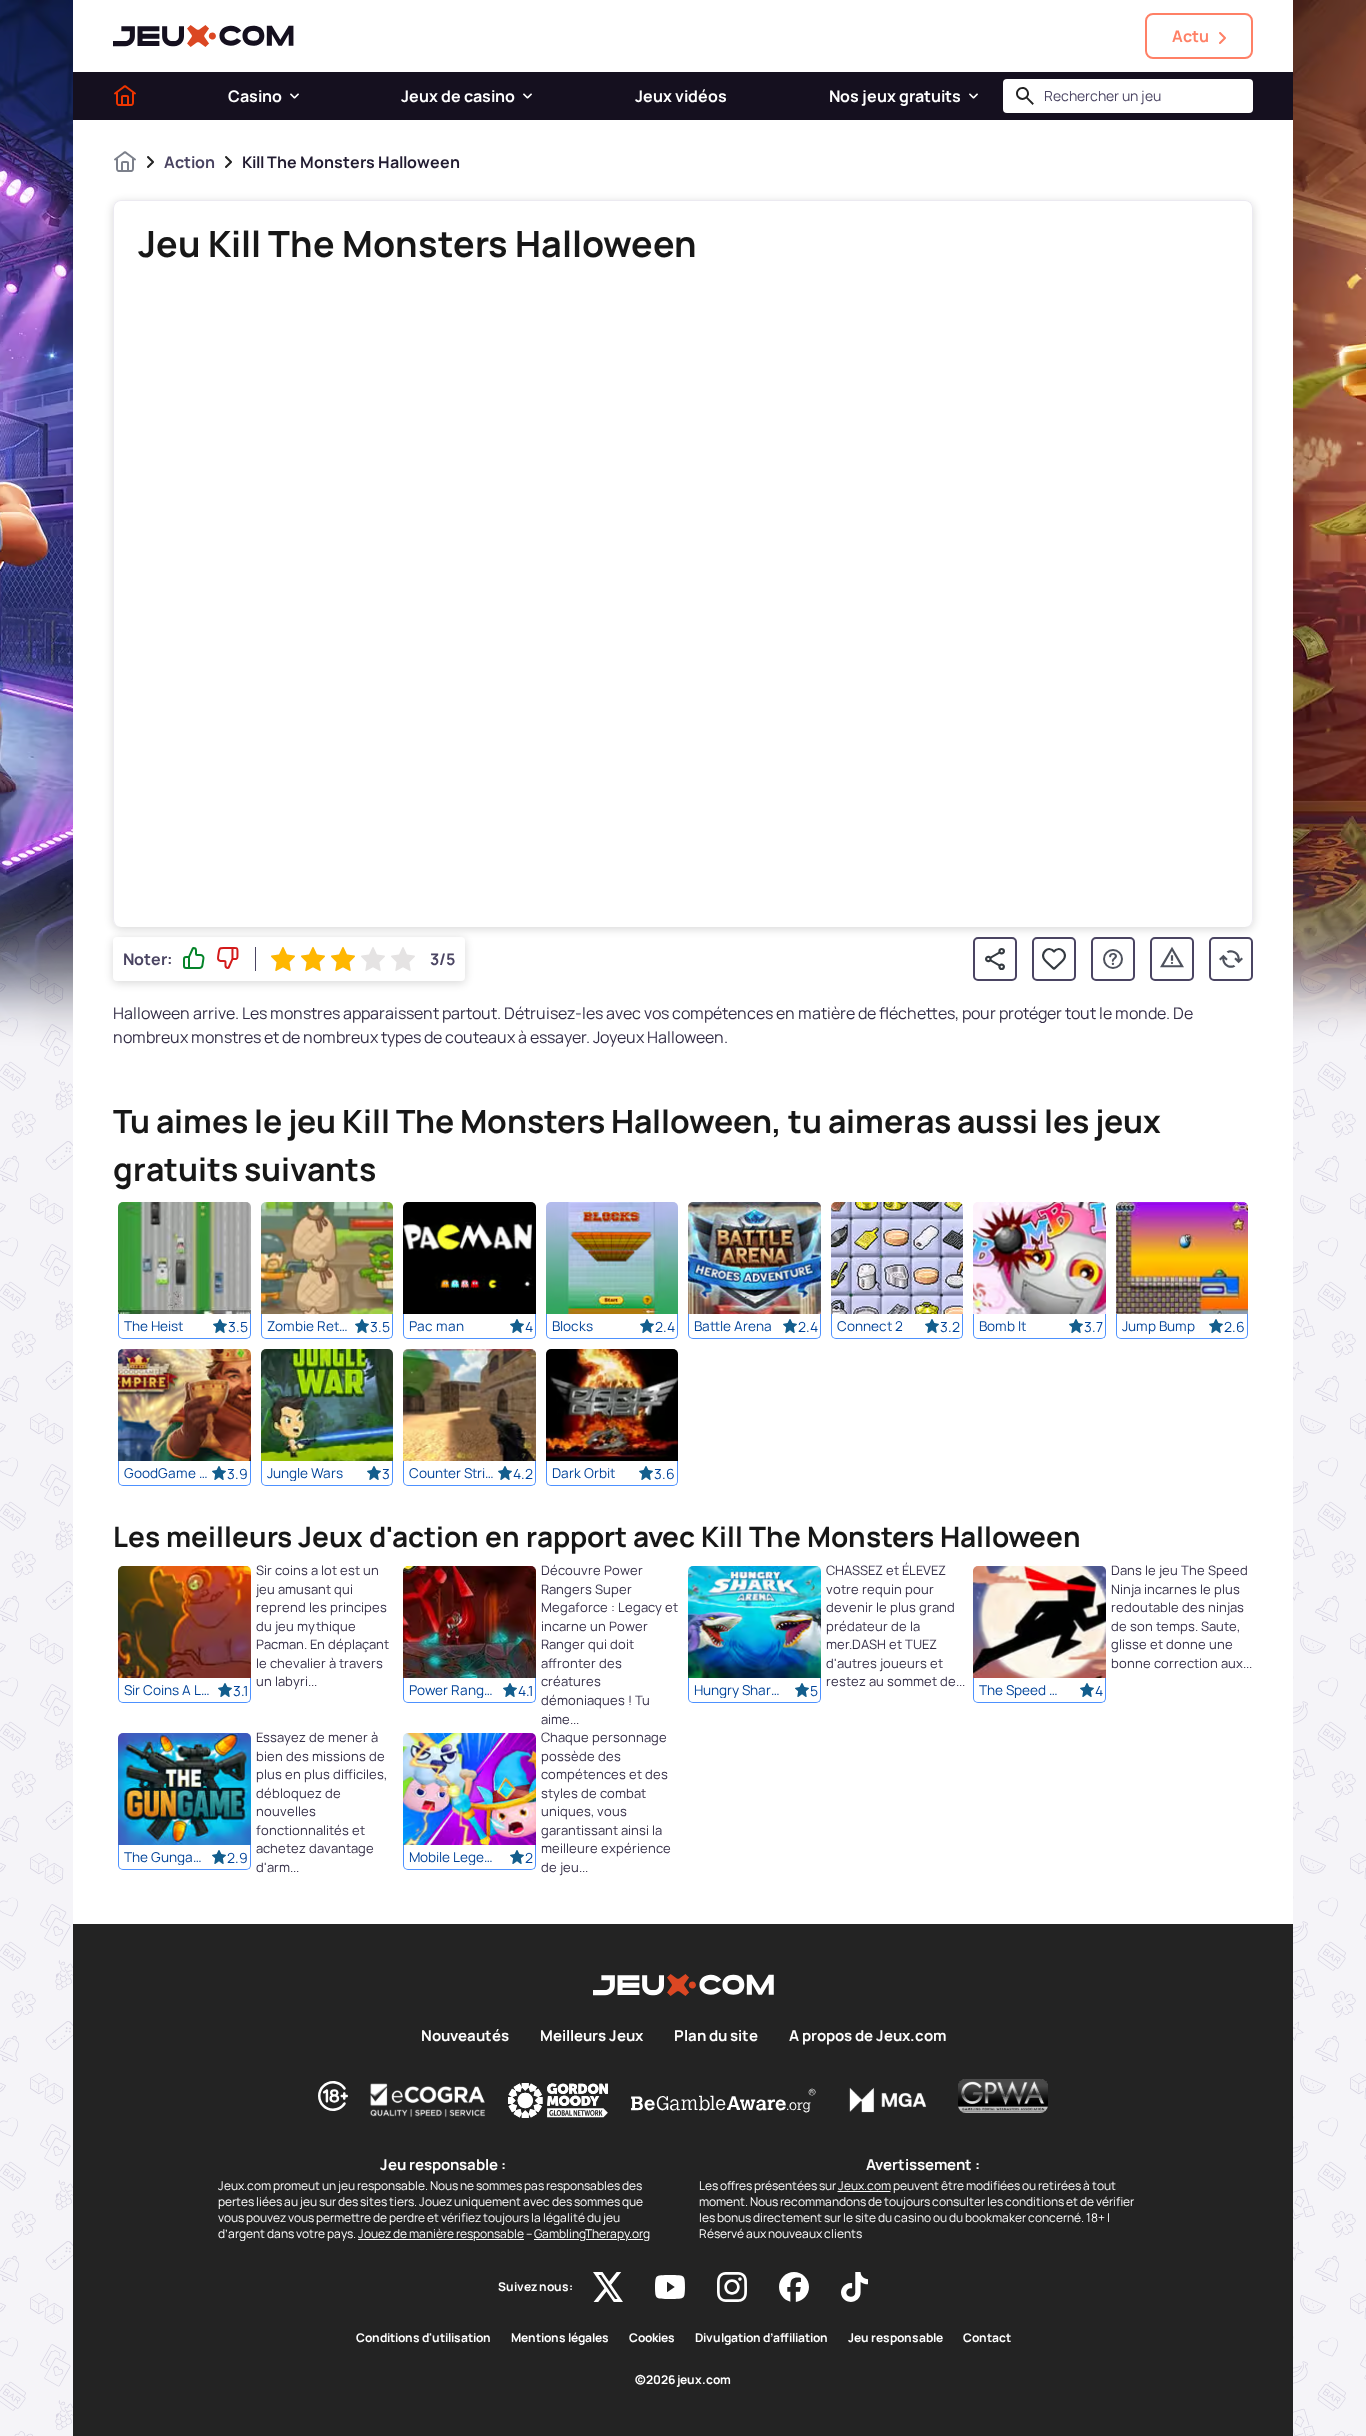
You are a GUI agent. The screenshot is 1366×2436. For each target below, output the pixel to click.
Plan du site (716, 2036)
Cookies (652, 2338)
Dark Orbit (583, 1473)
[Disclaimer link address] (428, 2100)
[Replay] (1231, 959)
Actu (1190, 36)
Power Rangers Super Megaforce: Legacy (453, 1691)
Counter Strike (453, 1473)
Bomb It (1002, 1326)
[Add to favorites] (1054, 959)
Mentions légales (560, 2338)
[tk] (854, 2287)
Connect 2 (870, 1326)
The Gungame (168, 1858)
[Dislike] (228, 959)
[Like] (194, 959)
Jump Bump (1158, 1326)
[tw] (608, 2287)
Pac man (436, 1326)
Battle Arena (733, 1326)
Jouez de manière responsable (441, 2233)
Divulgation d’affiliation (761, 2338)
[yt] (670, 2287)
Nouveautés (465, 2036)
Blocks (572, 1326)
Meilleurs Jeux (591, 2036)
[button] (294, 96)
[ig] (732, 2287)
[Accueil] (125, 96)
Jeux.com (864, 2185)
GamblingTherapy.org (592, 2233)
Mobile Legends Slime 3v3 (453, 1858)
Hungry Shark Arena (738, 1691)
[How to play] (1113, 959)
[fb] (794, 2287)
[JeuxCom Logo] (203, 36)
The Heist (153, 1326)
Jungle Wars (305, 1473)
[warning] (1172, 959)
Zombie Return (311, 1326)
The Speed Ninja (1023, 1691)
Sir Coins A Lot (168, 1691)
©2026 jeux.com (683, 2380)
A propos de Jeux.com (867, 2036)
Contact (987, 2338)
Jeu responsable (895, 2338)
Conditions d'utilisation (423, 2338)
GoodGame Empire (168, 1473)
